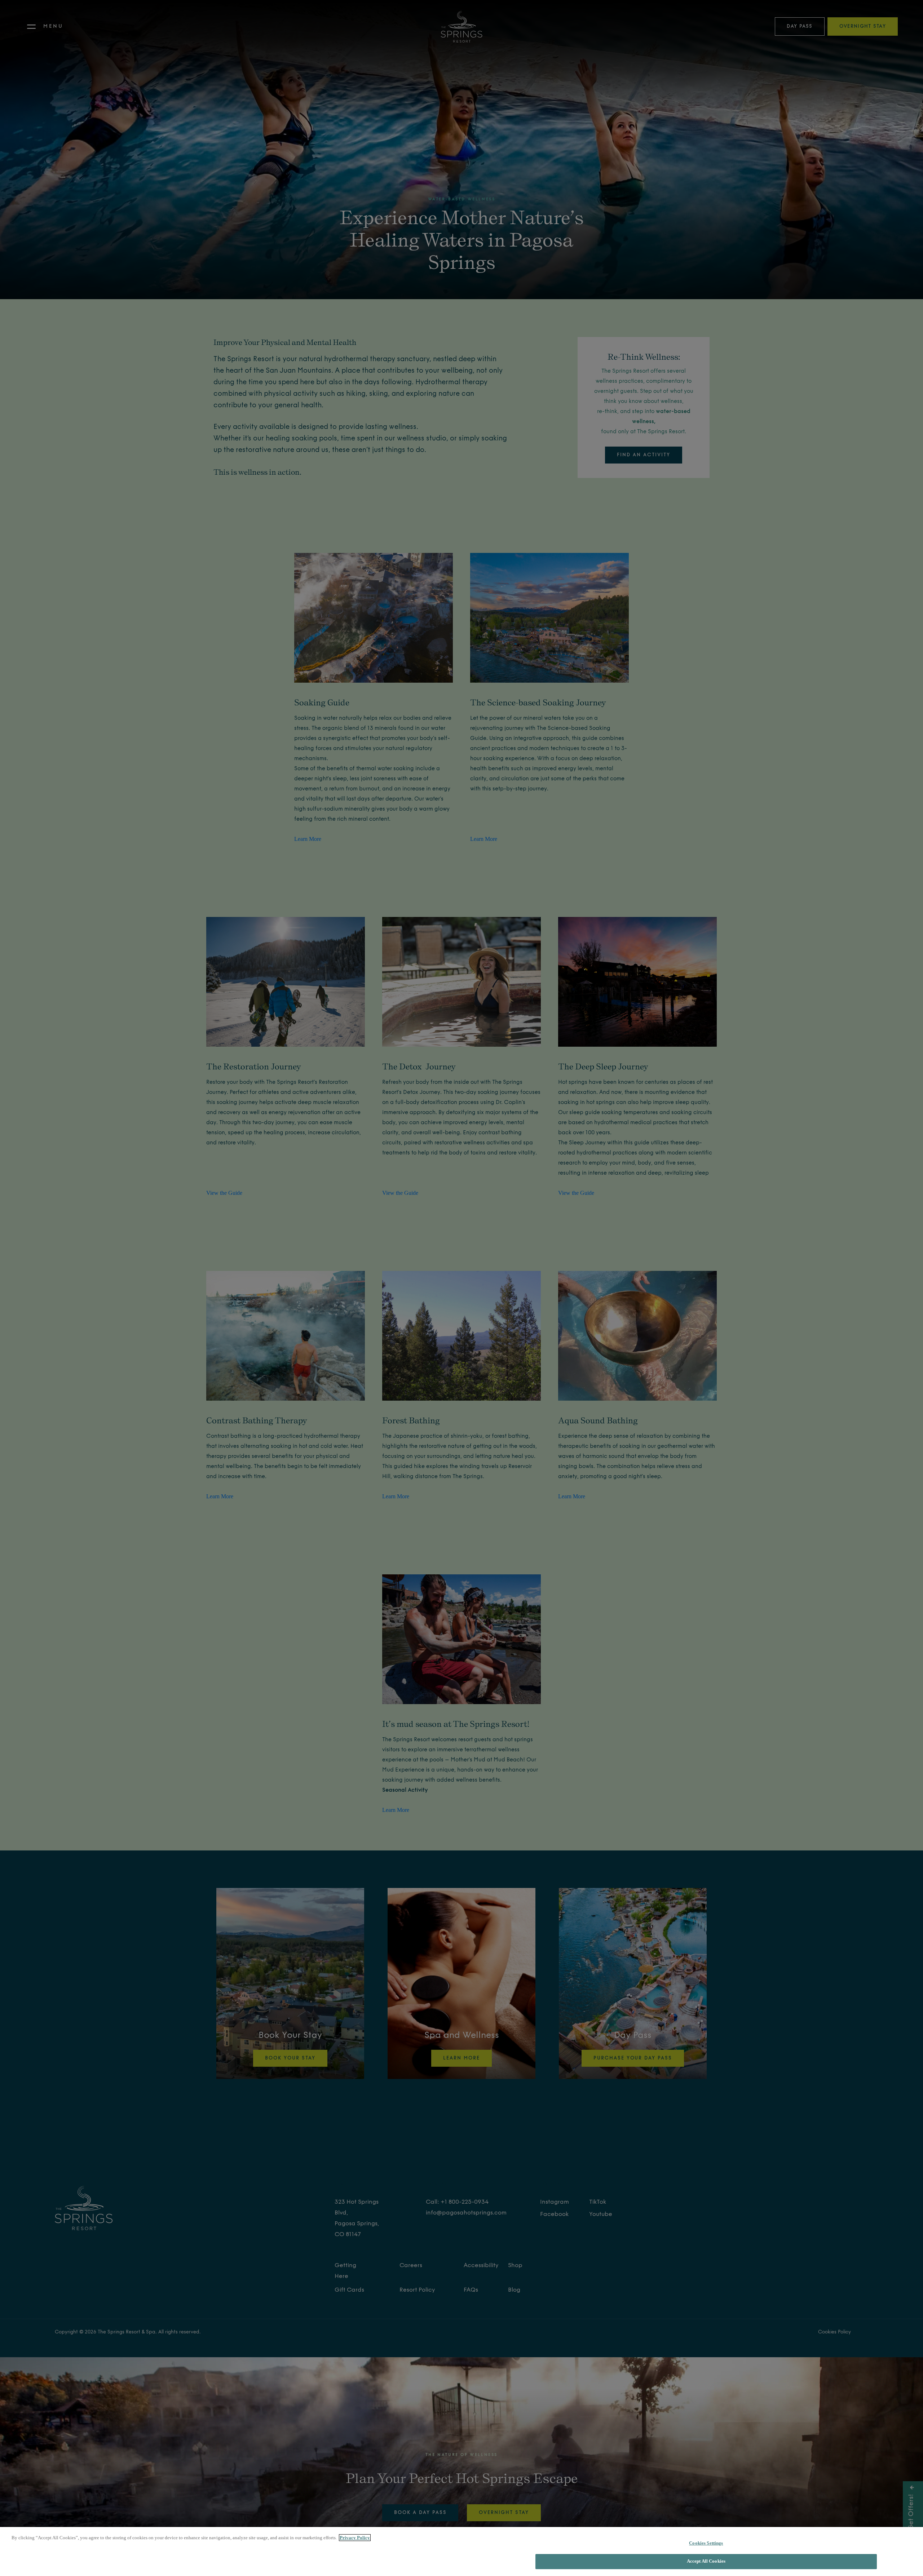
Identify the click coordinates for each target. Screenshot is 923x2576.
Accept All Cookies (706, 2561)
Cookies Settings (706, 2543)
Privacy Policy (355, 2538)
